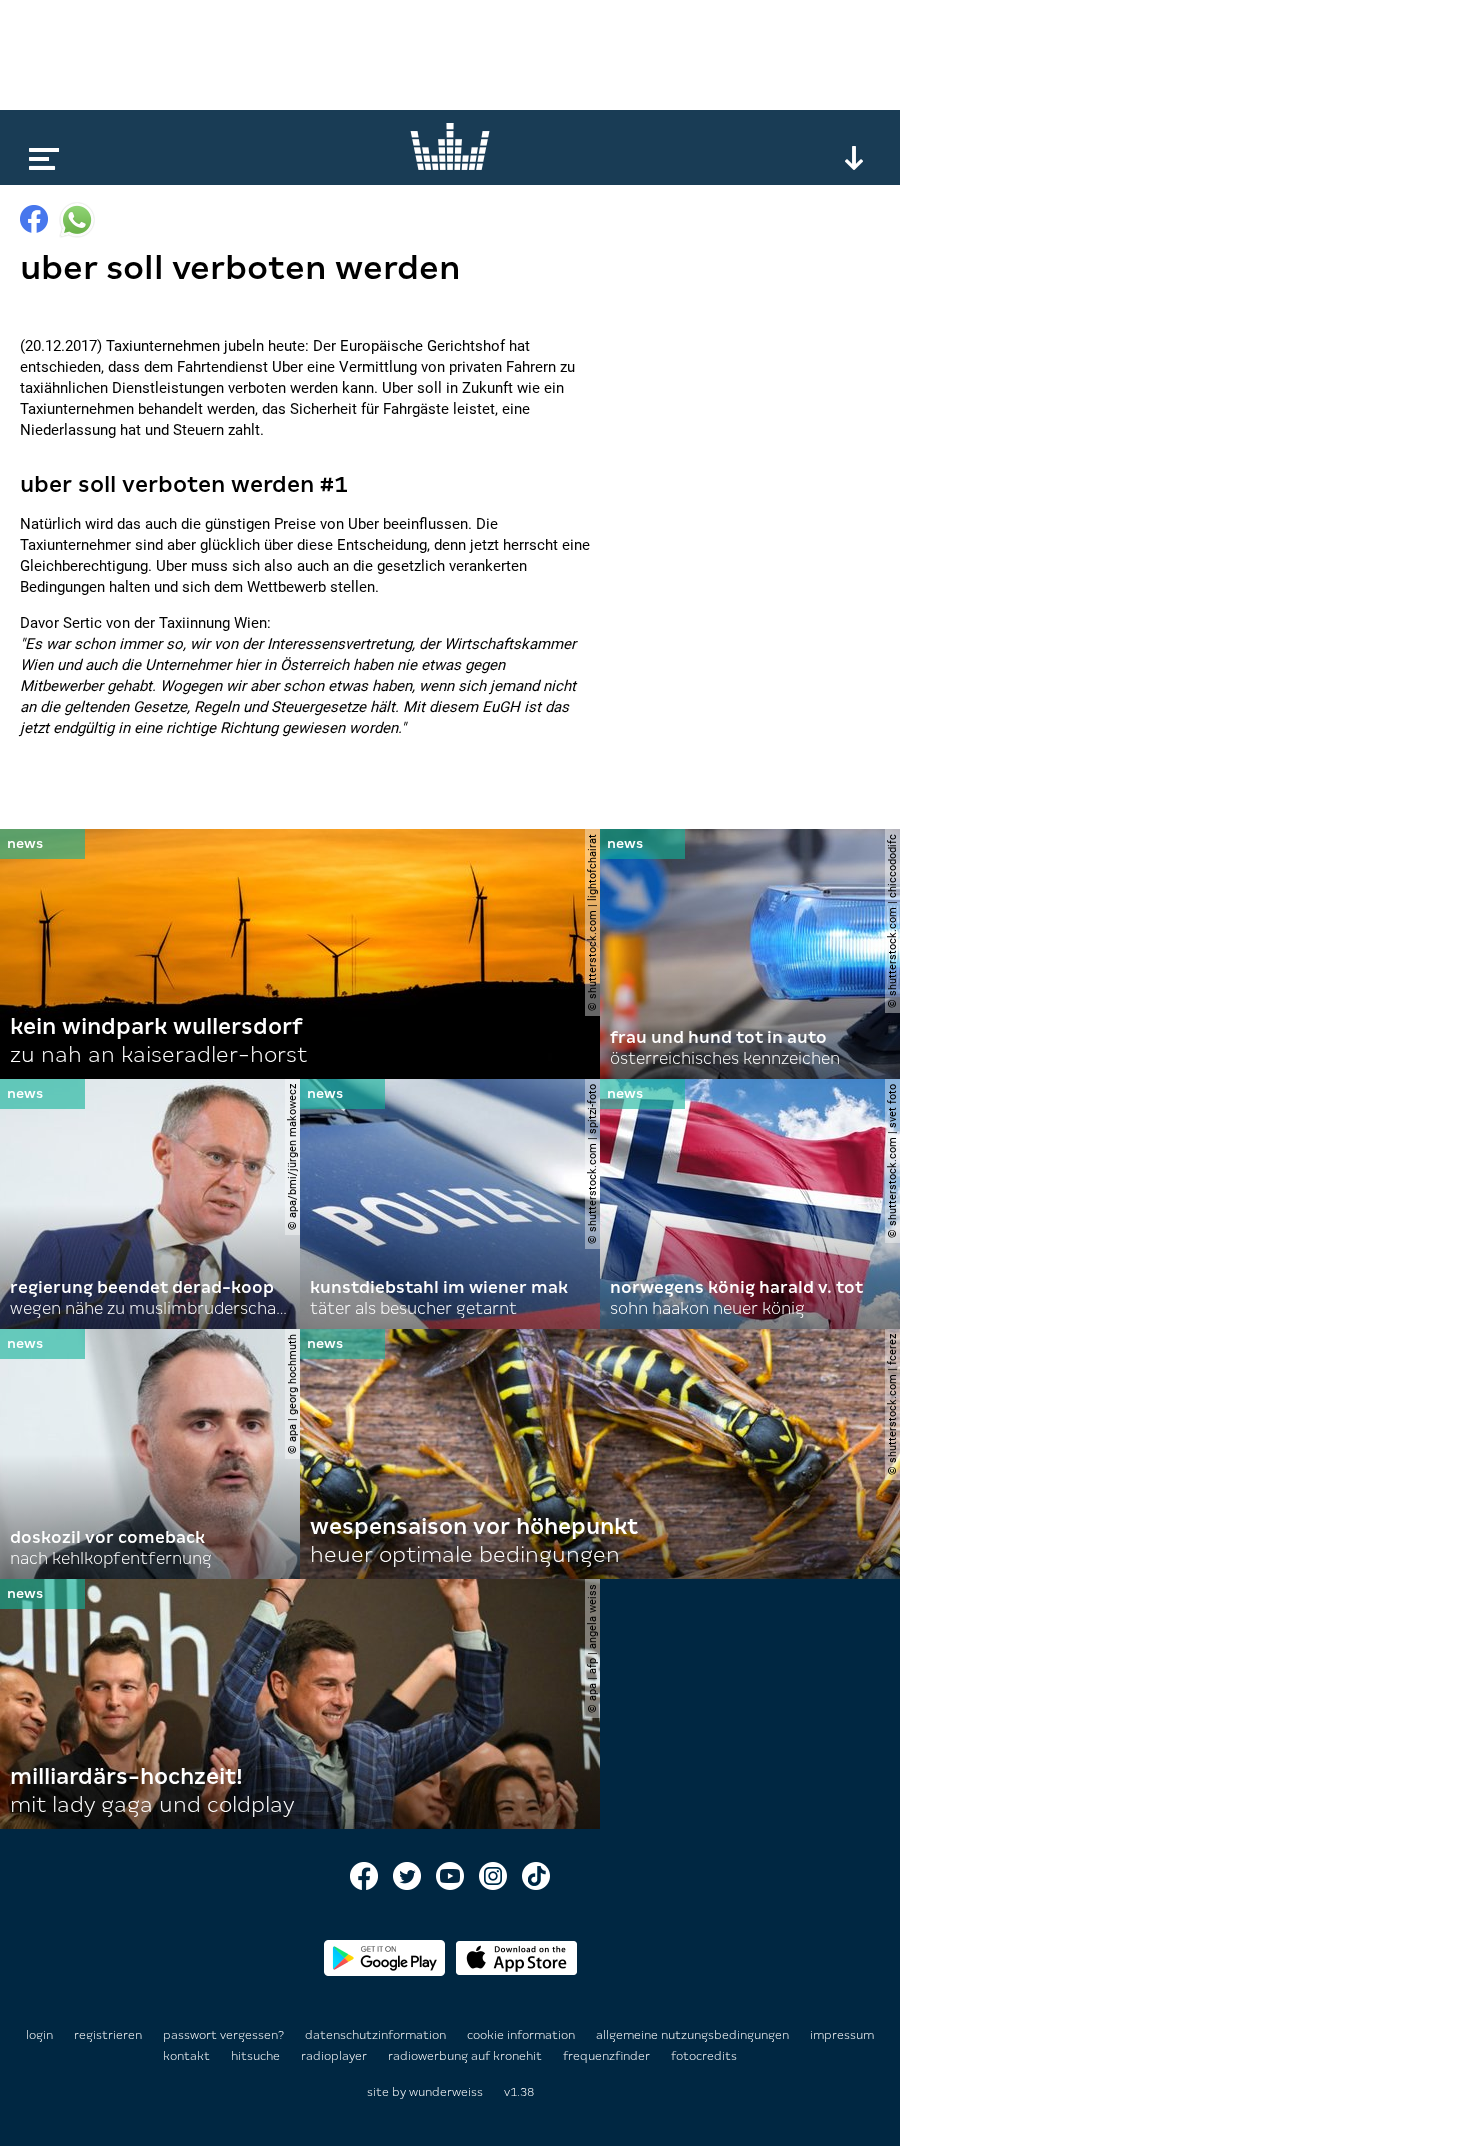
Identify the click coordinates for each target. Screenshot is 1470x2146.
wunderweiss (446, 2092)
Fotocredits (704, 2056)
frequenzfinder (608, 2056)
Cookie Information (522, 2035)
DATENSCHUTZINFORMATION (377, 2035)
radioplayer (335, 2056)
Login (39, 2035)
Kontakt (188, 2056)
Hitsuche (257, 2056)
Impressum (842, 2035)
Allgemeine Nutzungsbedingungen (694, 2035)
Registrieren (108, 2035)
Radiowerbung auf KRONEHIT (466, 2056)
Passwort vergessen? (223, 2035)
